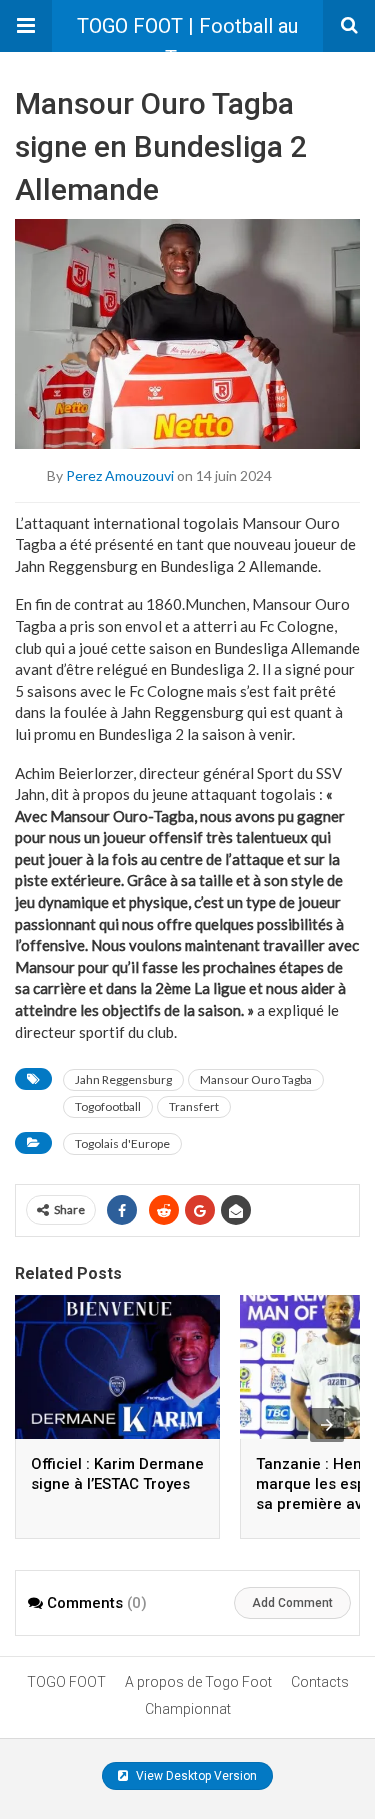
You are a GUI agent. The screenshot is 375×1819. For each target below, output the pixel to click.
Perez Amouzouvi (120, 474)
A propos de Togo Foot (198, 1682)
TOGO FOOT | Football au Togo (187, 33)
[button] (26, 26)
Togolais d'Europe (122, 1143)
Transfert (194, 1106)
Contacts (320, 1682)
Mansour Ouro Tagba (256, 1079)
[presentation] (327, 1425)
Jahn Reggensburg (123, 1079)
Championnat (188, 1709)
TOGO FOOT (66, 1682)
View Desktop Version (195, 1776)
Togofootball (108, 1106)
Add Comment (292, 1603)
